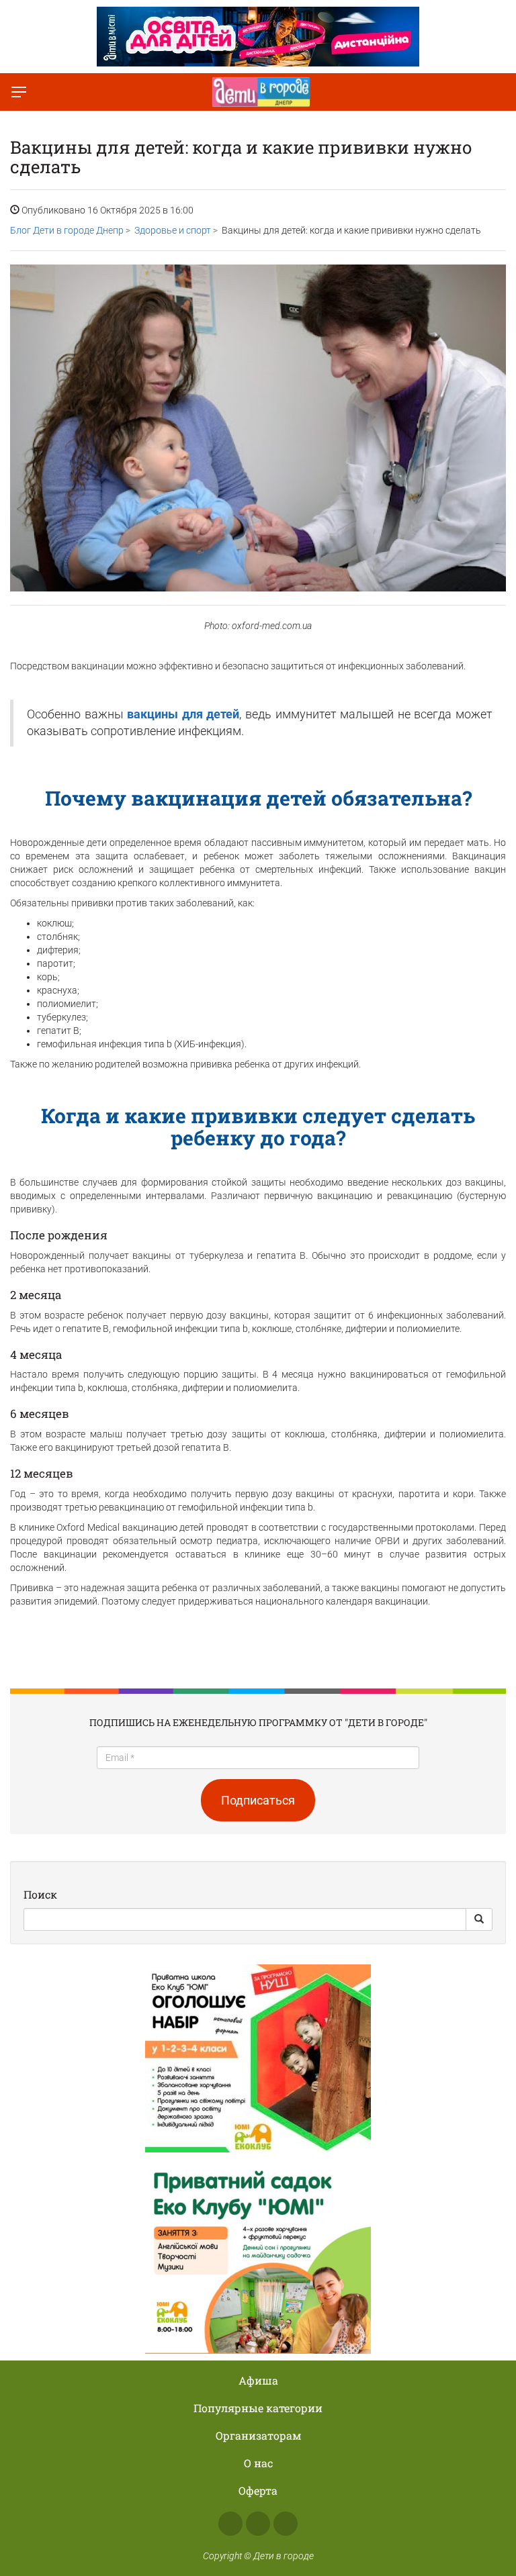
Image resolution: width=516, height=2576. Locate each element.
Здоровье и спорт (173, 230)
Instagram (258, 2524)
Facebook (230, 2524)
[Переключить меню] (19, 92)
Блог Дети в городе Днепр (67, 230)
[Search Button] (479, 1919)
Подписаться (258, 1800)
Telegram (286, 2524)
